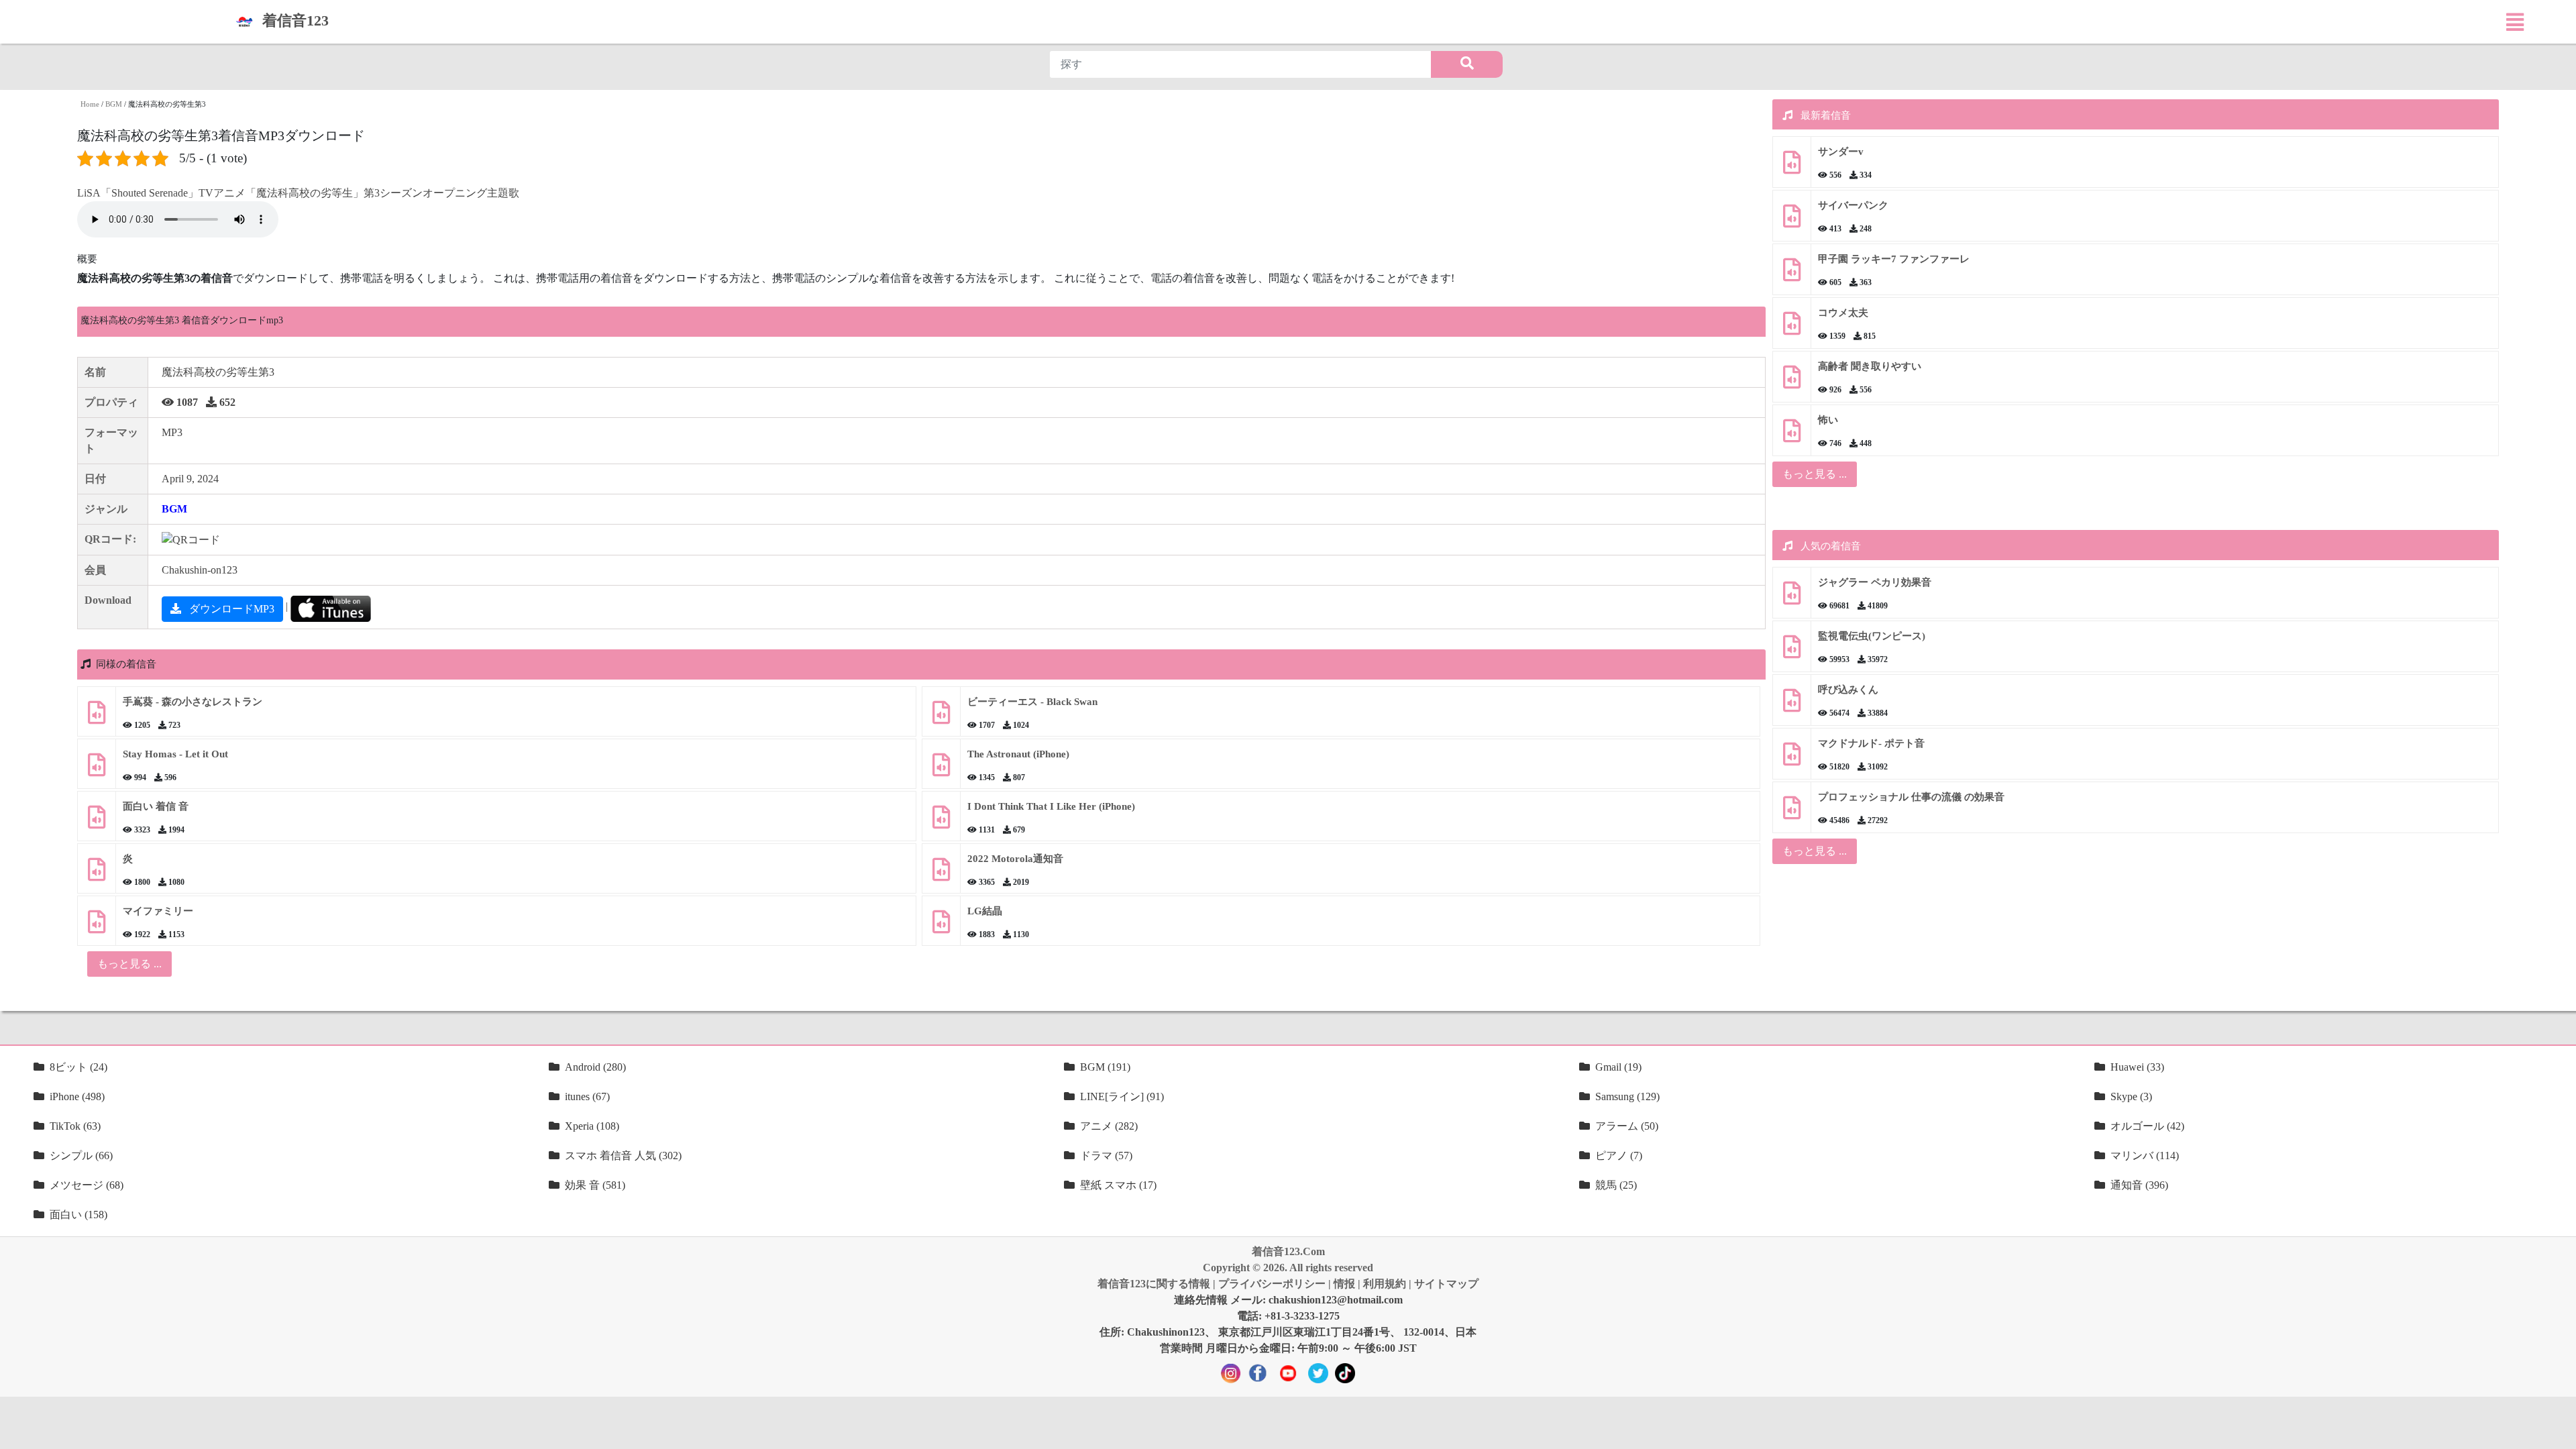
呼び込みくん (1848, 690)
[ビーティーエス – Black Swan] (941, 717)
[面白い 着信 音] (97, 822)
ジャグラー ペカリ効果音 (1875, 582)
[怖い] (1792, 436)
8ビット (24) (78, 1067)
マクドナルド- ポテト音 (1871, 743)
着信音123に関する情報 (1154, 1284)
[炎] (97, 874)
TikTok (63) (75, 1126)
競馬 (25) (1616, 1185)
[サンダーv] (1792, 167)
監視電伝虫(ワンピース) (1872, 636)
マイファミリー (158, 911)
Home (90, 104)
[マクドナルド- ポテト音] (1792, 759)
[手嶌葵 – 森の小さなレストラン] (97, 717)
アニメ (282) (1109, 1126)
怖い (1828, 420)
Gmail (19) (1618, 1067)
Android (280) (595, 1067)
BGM (114, 104)
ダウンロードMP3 (230, 609)
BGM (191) (1105, 1067)
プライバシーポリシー (1272, 1284)
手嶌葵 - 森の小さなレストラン (193, 702)
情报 (1344, 1284)
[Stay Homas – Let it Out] (97, 770)
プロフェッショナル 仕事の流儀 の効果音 (1911, 797)
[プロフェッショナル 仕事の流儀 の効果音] (1792, 813)
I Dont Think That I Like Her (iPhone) (1051, 806)
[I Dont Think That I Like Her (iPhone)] (941, 822)
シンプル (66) (81, 1156)
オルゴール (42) (2147, 1126)
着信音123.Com (1288, 1251)
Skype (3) (2131, 1096)
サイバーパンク (1853, 205)
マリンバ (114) (2145, 1156)
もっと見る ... (1815, 474)
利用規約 (1385, 1284)
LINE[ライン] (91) (1122, 1096)
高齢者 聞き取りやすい (1871, 366)
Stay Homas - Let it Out (175, 754)
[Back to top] (2558, 1432)
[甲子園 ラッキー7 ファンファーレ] (1792, 275)
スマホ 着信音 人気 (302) (623, 1156)
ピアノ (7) (1619, 1156)
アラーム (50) (1627, 1126)
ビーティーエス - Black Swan (1032, 702)
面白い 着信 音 (156, 806)
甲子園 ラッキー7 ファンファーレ (1894, 259)
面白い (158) (78, 1215)
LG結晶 (985, 911)
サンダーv (1841, 152)
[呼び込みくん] (1792, 705)
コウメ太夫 (1843, 313)
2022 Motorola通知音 (1015, 859)
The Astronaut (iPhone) (1018, 754)
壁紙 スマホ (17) (1118, 1185)
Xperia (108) (592, 1126)
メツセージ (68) (87, 1185)
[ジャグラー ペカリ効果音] (1792, 598)
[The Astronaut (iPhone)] (941, 770)
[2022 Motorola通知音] (941, 874)
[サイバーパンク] (1792, 221)
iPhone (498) (77, 1096)
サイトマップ (1446, 1284)
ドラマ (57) (1106, 1156)
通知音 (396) (2139, 1185)
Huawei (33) (2137, 1067)
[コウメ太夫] (1792, 328)
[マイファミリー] (97, 927)
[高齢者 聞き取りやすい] (1792, 382)
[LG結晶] (941, 927)
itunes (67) (587, 1096)
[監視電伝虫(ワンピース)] (1792, 652)
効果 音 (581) (595, 1185)
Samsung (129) (1627, 1096)
